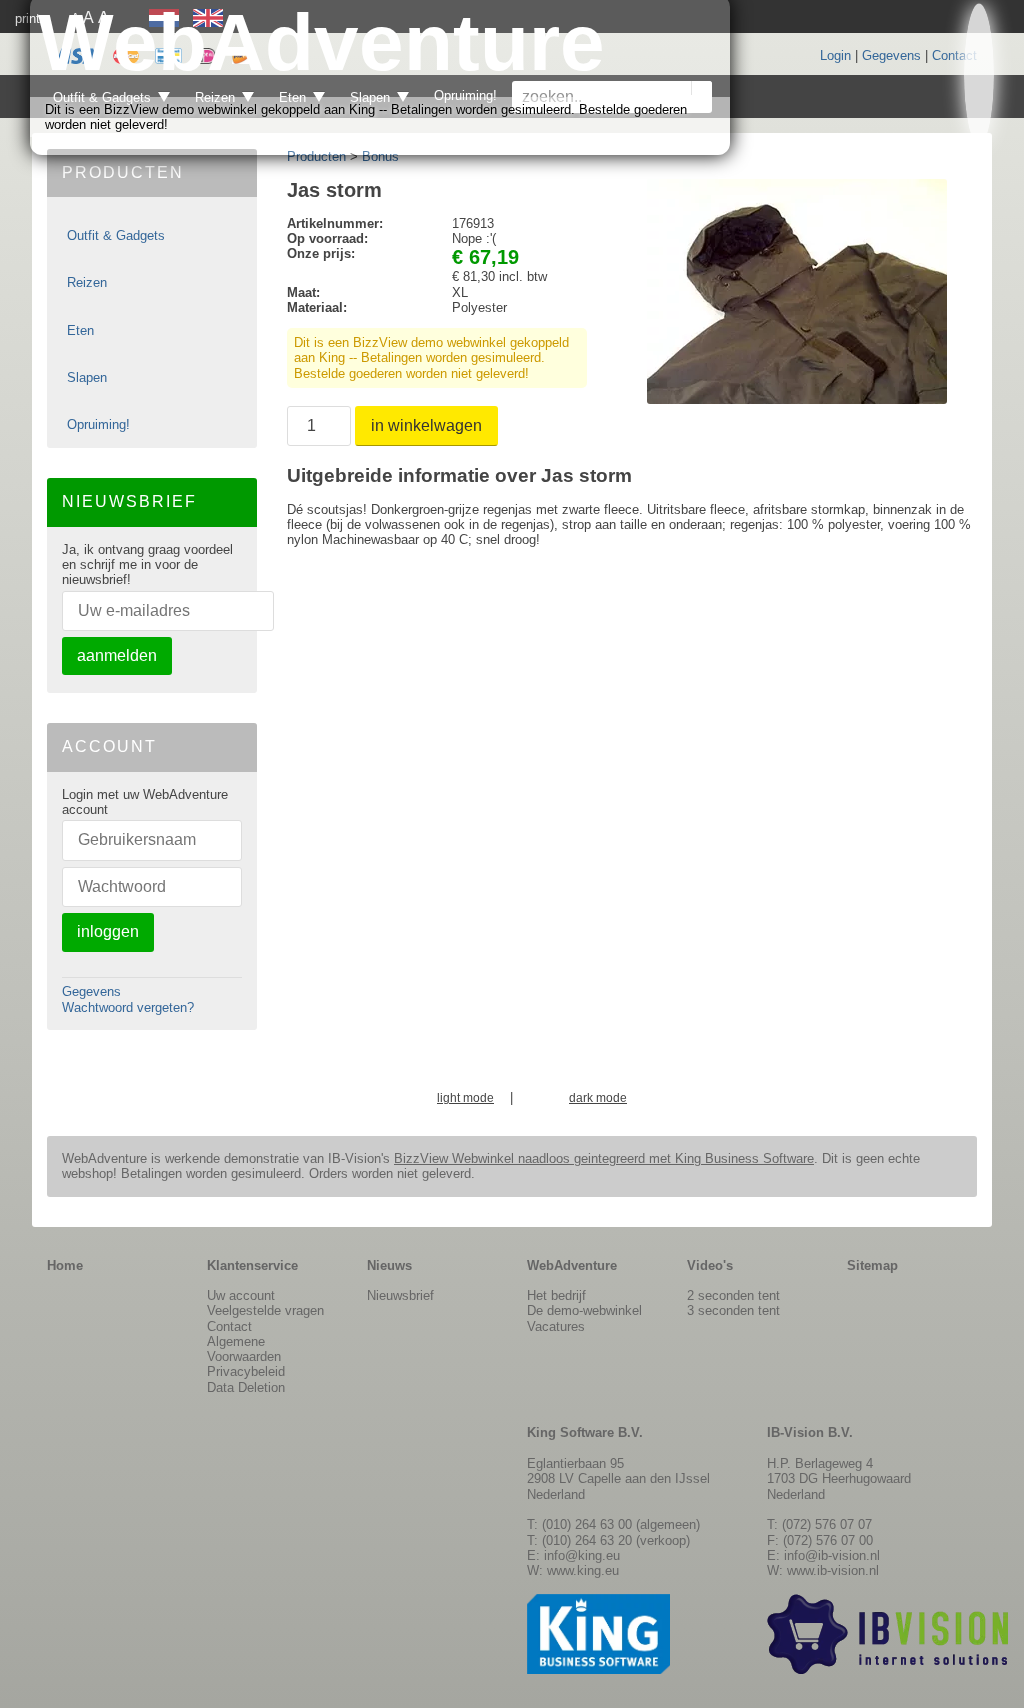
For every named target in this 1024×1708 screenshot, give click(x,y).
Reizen (87, 282)
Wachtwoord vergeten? (128, 1007)
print (27, 18)
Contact (954, 55)
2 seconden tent (733, 1295)
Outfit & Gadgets (116, 235)
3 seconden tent (733, 1310)
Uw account (241, 1295)
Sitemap (872, 1265)
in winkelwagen (426, 425)
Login (835, 55)
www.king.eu (583, 1570)
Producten (316, 156)
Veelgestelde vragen (265, 1310)
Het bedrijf (556, 1295)
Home (65, 1265)
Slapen (87, 377)
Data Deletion (246, 1387)
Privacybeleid (246, 1371)
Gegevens (891, 55)
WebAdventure (572, 1265)
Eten (80, 330)
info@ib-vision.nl (832, 1555)
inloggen (108, 931)
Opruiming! (98, 424)
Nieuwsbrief (400, 1295)
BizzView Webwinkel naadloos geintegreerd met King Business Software (604, 1158)
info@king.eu (582, 1555)
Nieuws (389, 1265)
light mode (465, 1098)
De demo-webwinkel (584, 1310)
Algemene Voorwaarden (244, 1349)
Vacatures (556, 1326)
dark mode (598, 1098)
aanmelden (117, 655)
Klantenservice (252, 1265)
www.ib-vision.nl (833, 1570)
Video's (710, 1265)
